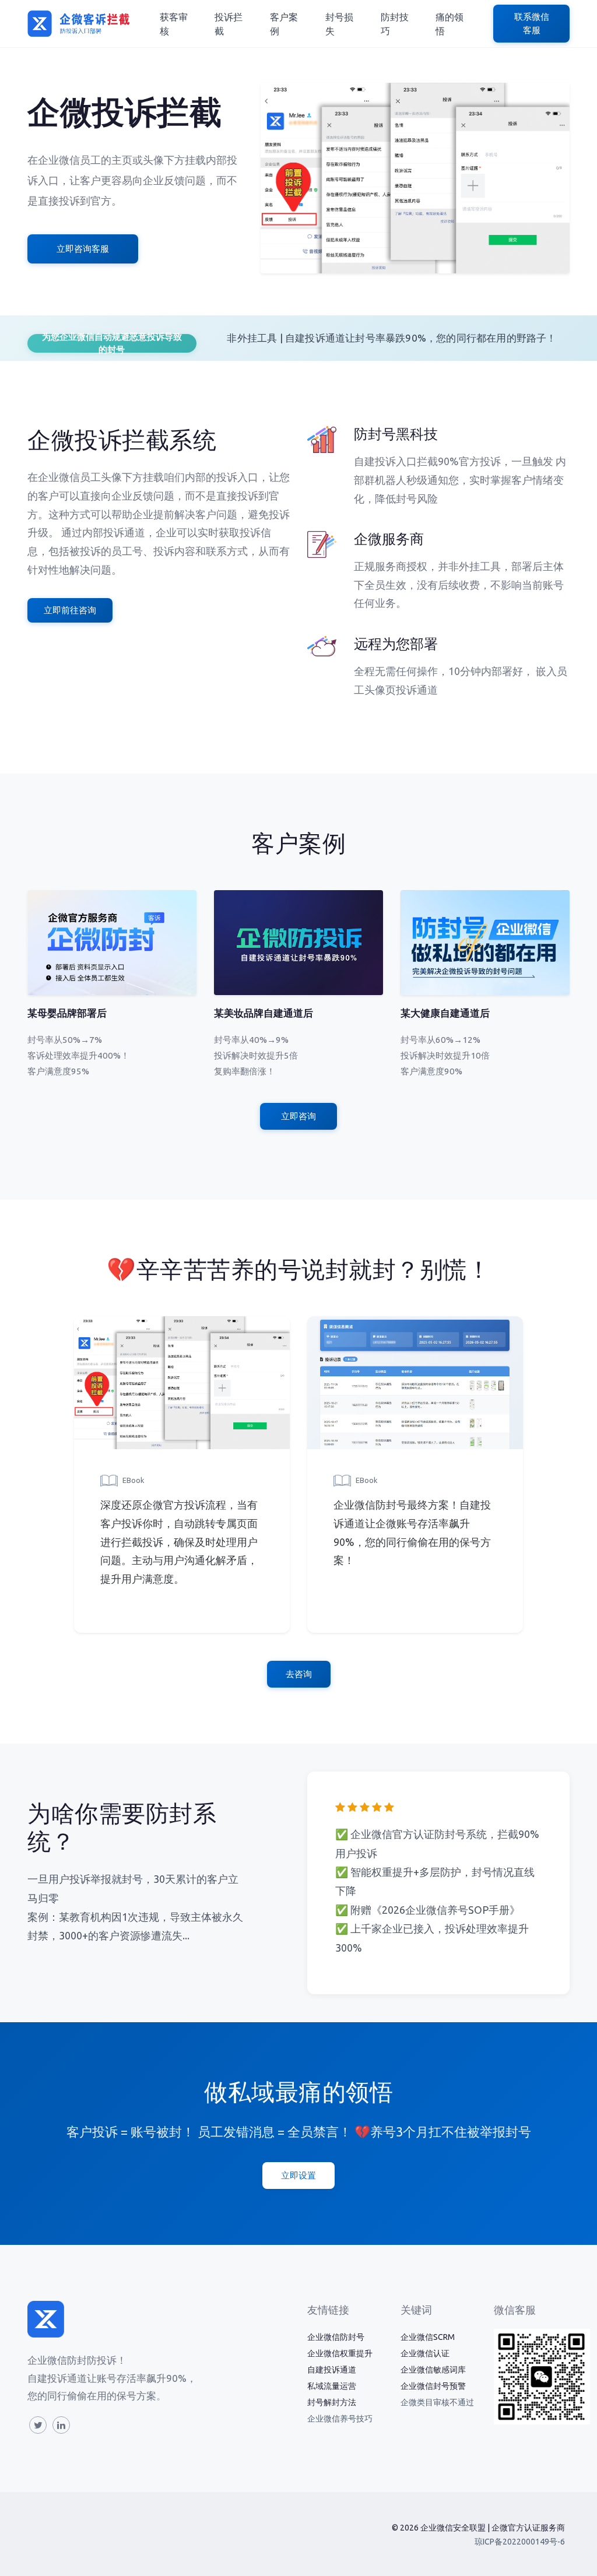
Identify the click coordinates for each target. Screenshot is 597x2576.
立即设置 (298, 2175)
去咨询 (299, 1674)
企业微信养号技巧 (340, 2419)
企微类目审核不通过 (437, 2402)
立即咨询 (298, 1116)
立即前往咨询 (70, 610)
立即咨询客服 (83, 249)
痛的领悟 (449, 24)
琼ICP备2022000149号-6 (520, 2542)
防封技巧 (395, 24)
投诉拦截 (229, 24)
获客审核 (174, 24)
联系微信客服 (532, 23)
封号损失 (339, 24)
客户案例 (284, 24)
